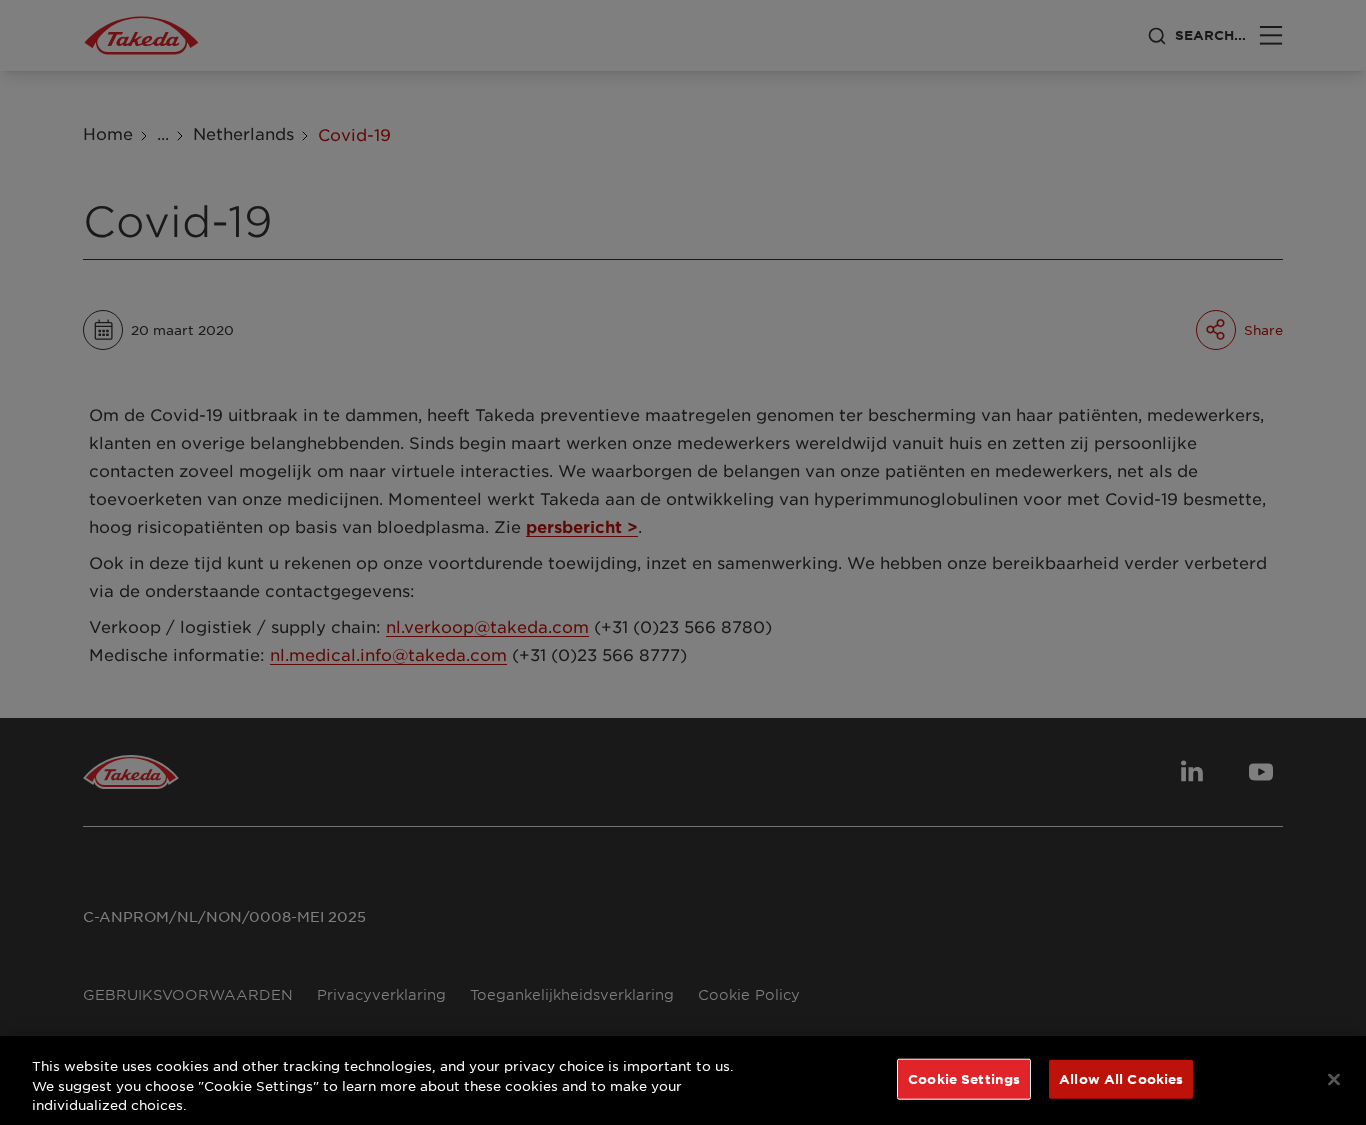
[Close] (1334, 1079)
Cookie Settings (964, 1078)
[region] (683, 1080)
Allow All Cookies (1121, 1078)
